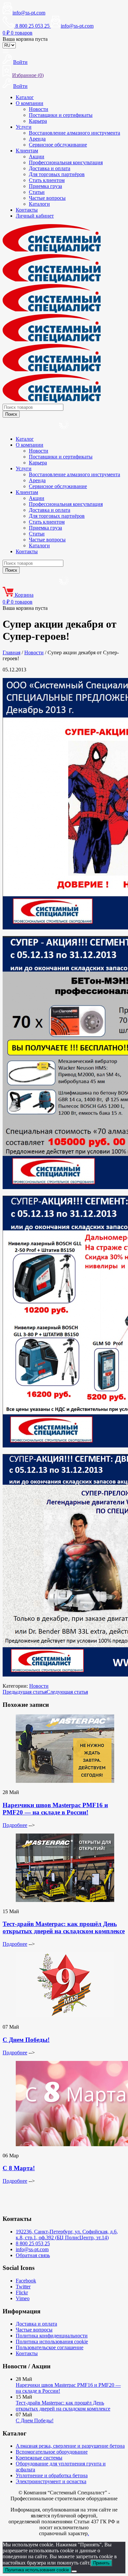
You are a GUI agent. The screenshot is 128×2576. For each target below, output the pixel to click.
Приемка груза (45, 186)
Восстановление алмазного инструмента (75, 133)
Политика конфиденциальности (52, 2336)
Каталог (25, 97)
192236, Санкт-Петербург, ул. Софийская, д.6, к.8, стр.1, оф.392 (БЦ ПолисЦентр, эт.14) (67, 2235)
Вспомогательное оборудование (52, 2452)
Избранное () (28, 75)
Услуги (24, 127)
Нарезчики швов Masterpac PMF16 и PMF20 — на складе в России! (55, 1809)
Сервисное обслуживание (58, 145)
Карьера (38, 121)
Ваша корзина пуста (25, 39)
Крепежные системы (39, 2458)
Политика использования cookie (52, 2342)
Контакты (27, 210)
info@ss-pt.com (29, 13)
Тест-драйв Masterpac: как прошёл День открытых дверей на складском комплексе (64, 1927)
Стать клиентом (47, 180)
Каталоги (39, 204)
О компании (30, 103)
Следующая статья (67, 1692)
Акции (37, 156)
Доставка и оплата (50, 168)
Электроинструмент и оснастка (51, 2481)
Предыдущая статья (25, 1692)
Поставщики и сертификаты (61, 115)
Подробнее (15, 1825)
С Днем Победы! (26, 2040)
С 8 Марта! (19, 2168)
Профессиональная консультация (66, 162)
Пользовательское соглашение (50, 2347)
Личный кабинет (35, 216)
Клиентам (27, 151)
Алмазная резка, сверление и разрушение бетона (70, 2446)
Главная (11, 652)
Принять (101, 2563)
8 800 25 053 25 (33, 2243)
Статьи (37, 192)
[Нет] (74, 2571)
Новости (39, 109)
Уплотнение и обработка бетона (52, 2475)
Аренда (37, 139)
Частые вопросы (47, 198)
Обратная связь (33, 2255)
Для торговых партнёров (57, 174)
